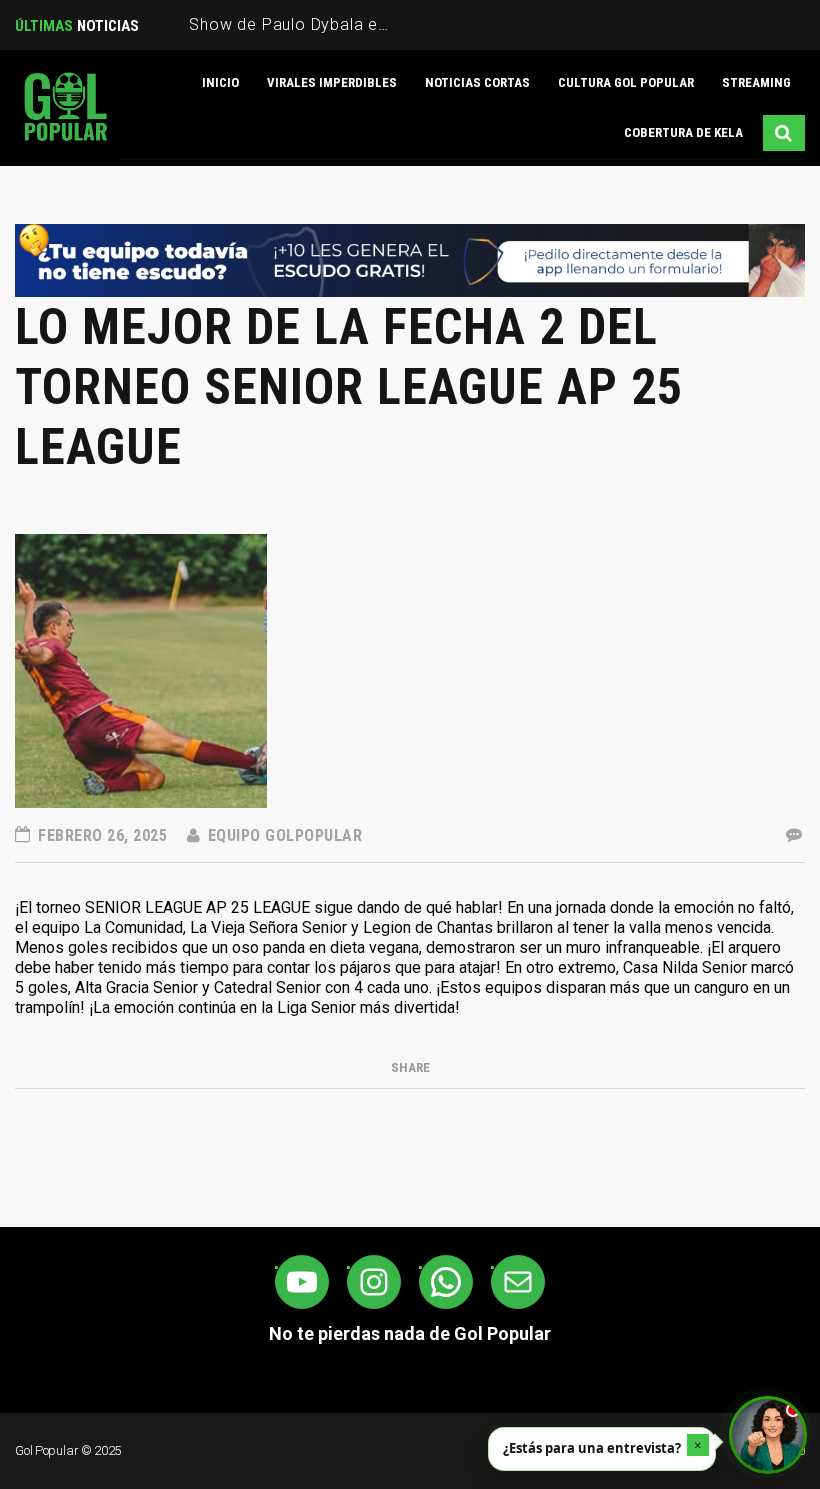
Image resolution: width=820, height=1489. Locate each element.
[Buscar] (784, 133)
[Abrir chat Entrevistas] (768, 1435)
